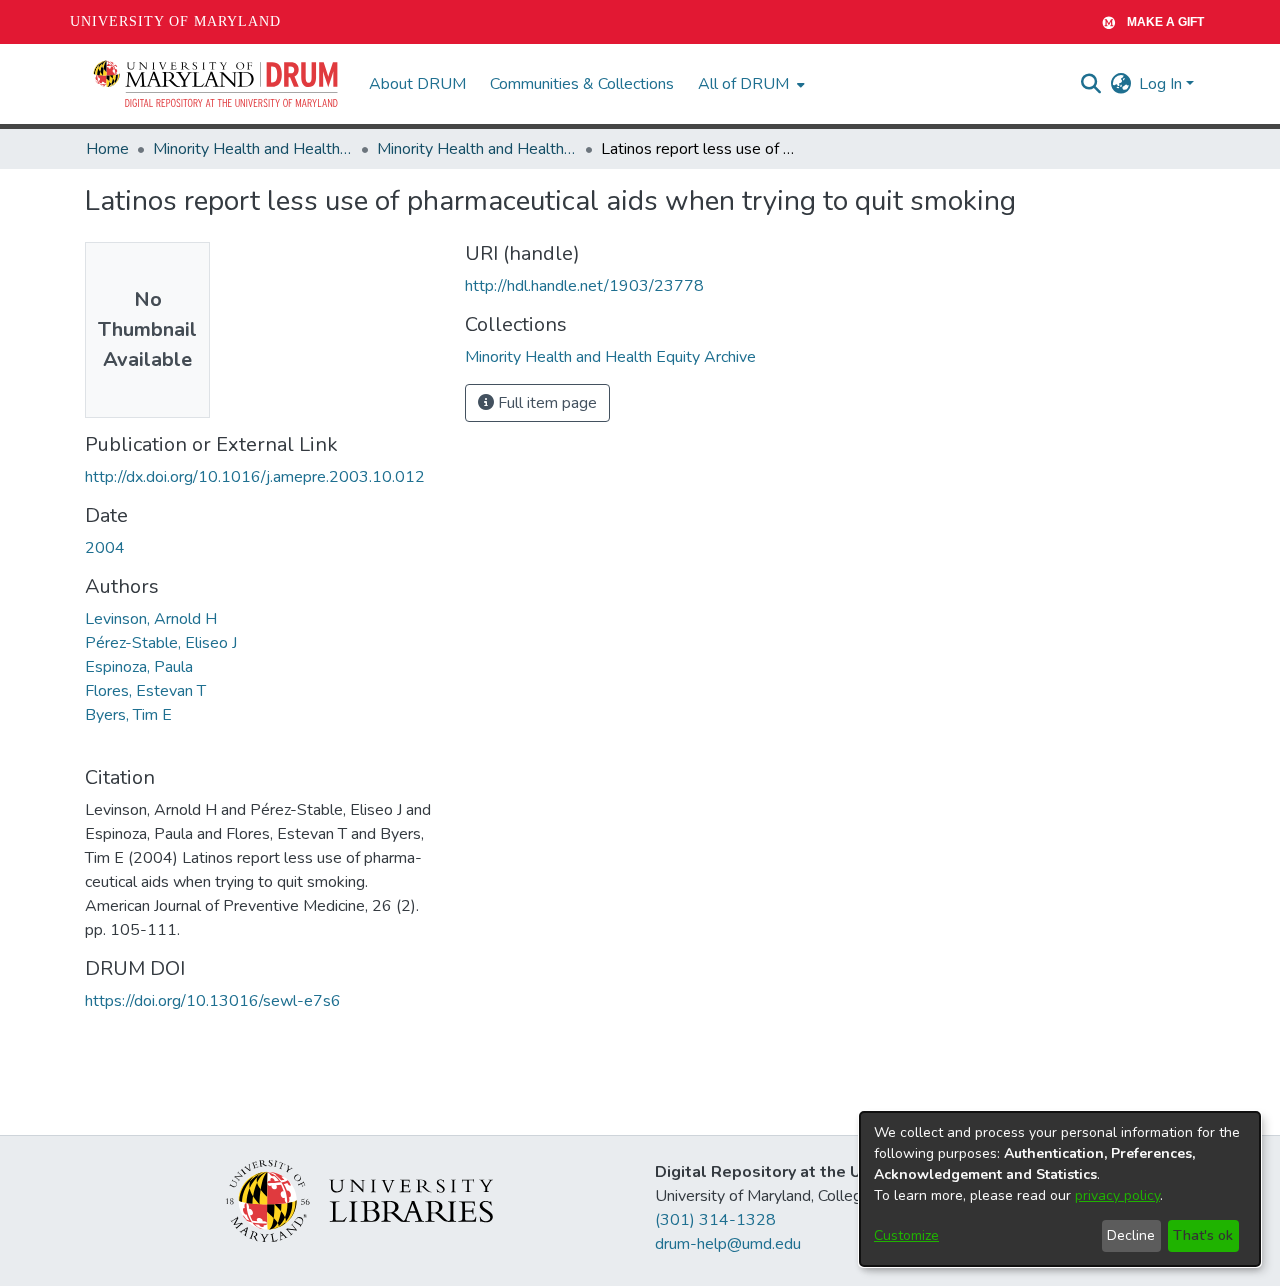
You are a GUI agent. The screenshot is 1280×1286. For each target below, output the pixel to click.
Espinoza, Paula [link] (139, 667)
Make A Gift (1165, 22)
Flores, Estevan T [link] (145, 691)
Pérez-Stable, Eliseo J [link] (161, 643)
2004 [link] (105, 548)
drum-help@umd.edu (728, 1244)
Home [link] (107, 149)
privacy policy (1117, 1195)
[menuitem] (749, 84)
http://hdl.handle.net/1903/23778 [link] (584, 286)
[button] (217, 84)
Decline (1131, 1235)
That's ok (1203, 1235)
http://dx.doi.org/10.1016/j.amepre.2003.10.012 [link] (255, 477)
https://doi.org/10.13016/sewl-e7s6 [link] (213, 1001)
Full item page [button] (545, 403)
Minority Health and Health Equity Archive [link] (253, 149)
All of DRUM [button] (743, 84)
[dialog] (1060, 1189)
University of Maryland (175, 21)
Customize (906, 1235)
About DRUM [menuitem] (417, 84)
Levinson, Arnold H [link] (151, 619)
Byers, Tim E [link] (128, 715)
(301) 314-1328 (715, 1220)
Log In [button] (1162, 84)
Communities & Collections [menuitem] (582, 84)
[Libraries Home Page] (359, 1200)
